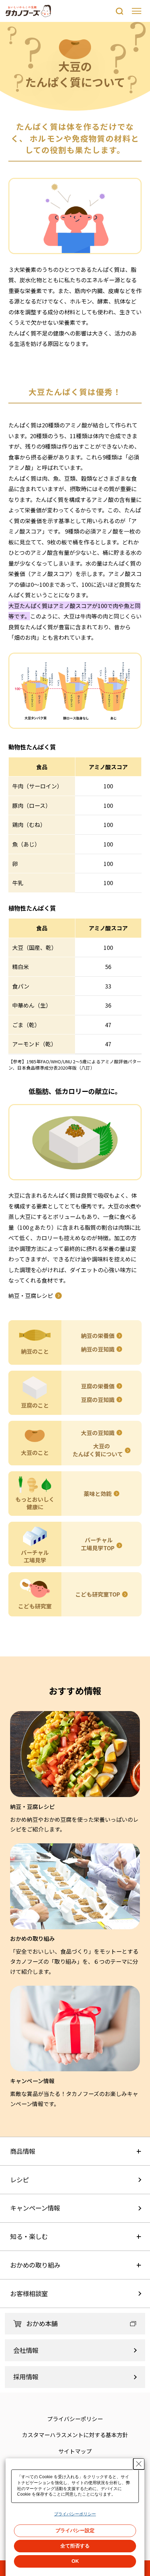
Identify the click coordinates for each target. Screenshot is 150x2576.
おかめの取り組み (35, 2265)
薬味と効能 (98, 1494)
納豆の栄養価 (98, 1336)
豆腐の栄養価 (98, 1386)
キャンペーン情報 (35, 2208)
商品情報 (23, 2151)
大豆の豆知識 (98, 1433)
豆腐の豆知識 (98, 1400)
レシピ (20, 2180)
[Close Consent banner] (139, 2464)
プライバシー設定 (75, 2530)
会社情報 (26, 2350)
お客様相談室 (29, 2293)
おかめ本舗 (42, 2323)
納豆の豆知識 (98, 1349)
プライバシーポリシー (75, 2419)
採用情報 (26, 2377)
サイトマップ (75, 2451)
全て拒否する (75, 2546)
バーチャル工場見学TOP (98, 1544)
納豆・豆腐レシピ (31, 1295)
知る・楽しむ (29, 2236)
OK (75, 2561)
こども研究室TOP (98, 1594)
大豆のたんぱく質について (98, 1450)
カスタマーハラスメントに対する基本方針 (75, 2435)
